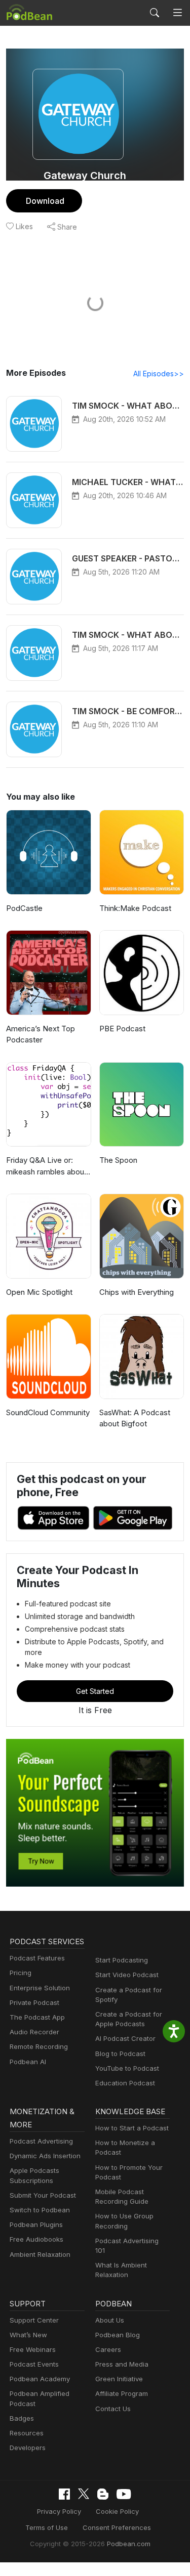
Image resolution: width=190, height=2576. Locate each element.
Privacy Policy (59, 2511)
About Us (110, 2320)
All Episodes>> (159, 374)
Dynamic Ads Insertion (45, 2156)
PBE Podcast (122, 1029)
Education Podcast (125, 2083)
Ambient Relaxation (40, 2254)
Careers (108, 2349)
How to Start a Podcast (132, 2128)
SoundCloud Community (48, 1412)
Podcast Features (37, 1958)
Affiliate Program (122, 2393)
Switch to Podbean (40, 2210)
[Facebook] (64, 2494)
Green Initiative (119, 2379)
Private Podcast (34, 2002)
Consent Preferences (117, 2527)
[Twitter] (84, 2494)
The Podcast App (37, 2017)
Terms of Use (47, 2527)
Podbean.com (129, 2544)
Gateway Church (85, 176)
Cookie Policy (117, 2511)
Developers (28, 2448)
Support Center (34, 2320)
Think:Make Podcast (135, 908)
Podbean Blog (118, 2335)
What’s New (28, 2335)
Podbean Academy (40, 2379)
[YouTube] (124, 2494)
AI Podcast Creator (125, 2038)
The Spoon (118, 1160)
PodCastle (24, 908)
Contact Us (113, 2409)
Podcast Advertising (41, 2141)
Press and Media (122, 2364)
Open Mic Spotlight (39, 1292)
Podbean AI (28, 2062)
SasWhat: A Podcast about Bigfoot (135, 1418)
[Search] (155, 13)
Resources (27, 2433)
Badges (22, 2418)
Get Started (95, 1691)
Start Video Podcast (127, 1975)
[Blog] (103, 2494)
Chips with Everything (137, 1292)
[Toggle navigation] (178, 13)
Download (45, 201)
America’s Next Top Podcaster (41, 1034)
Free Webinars (33, 2349)
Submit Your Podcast (43, 2195)
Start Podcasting (122, 1960)
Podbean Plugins (36, 2224)
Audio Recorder (34, 2032)
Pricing (21, 1973)
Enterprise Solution (40, 1988)
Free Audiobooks (36, 2239)
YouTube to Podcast (127, 2068)
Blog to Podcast (120, 2054)
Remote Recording (39, 2046)
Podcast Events (34, 2364)
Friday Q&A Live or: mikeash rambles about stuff (46, 1166)
